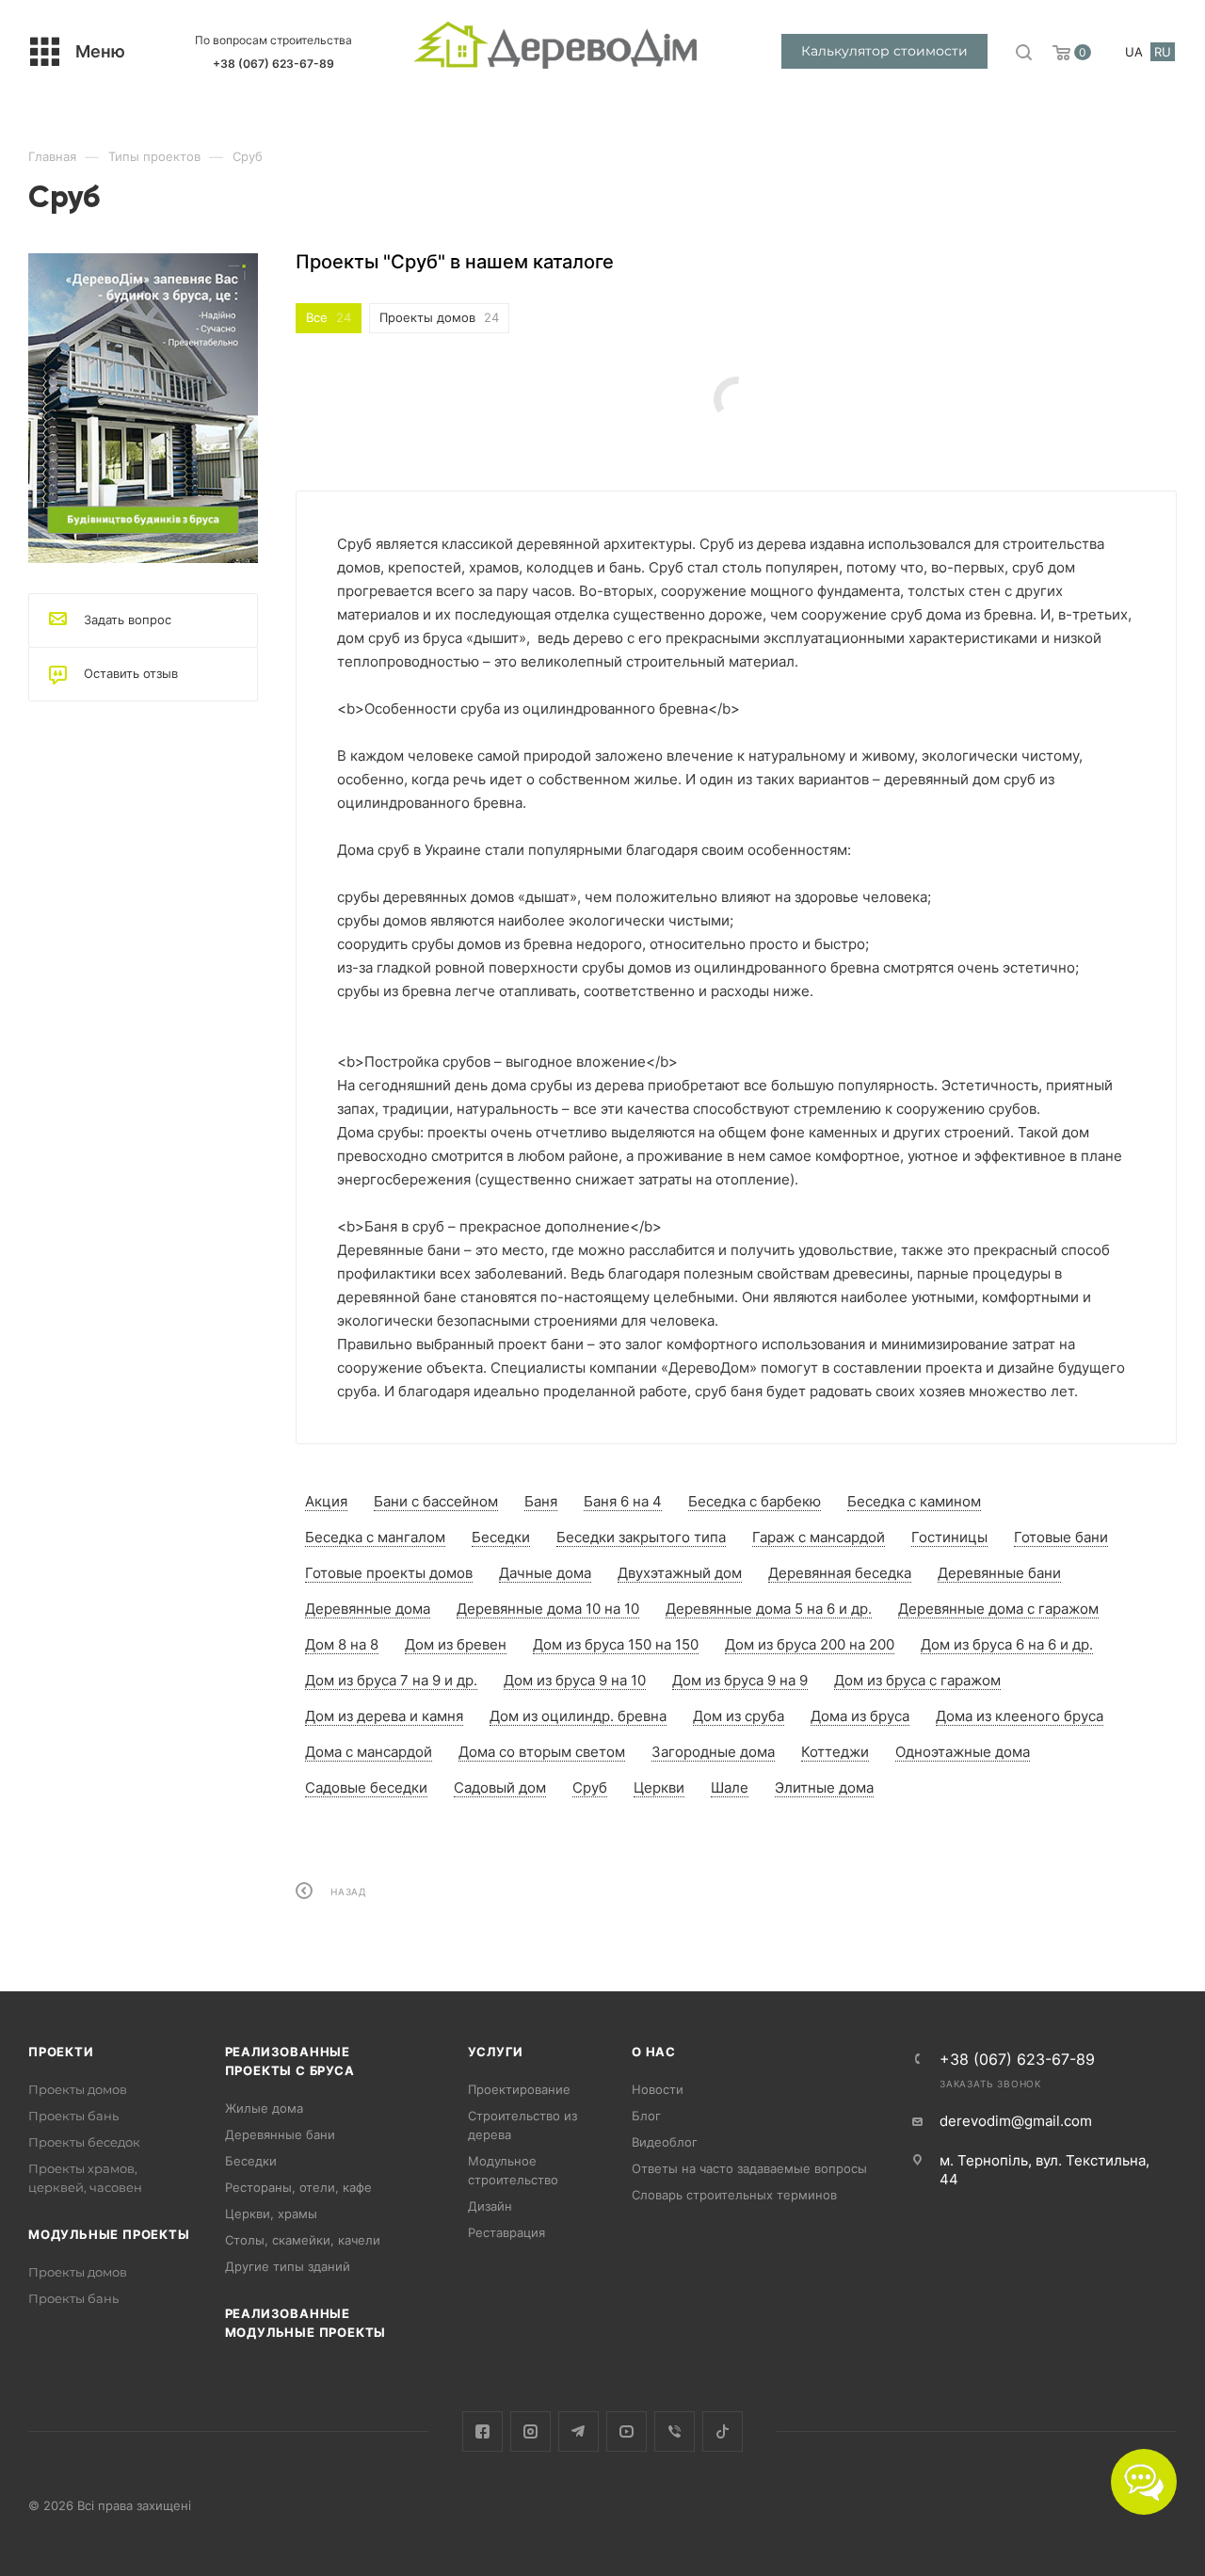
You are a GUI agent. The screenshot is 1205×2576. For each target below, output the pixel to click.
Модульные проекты (109, 2234)
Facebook (482, 2431)
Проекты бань (73, 2116)
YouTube (627, 2431)
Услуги (496, 2052)
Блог (646, 2116)
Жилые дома (264, 2108)
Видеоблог (665, 2142)
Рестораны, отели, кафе (298, 2187)
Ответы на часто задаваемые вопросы (749, 2168)
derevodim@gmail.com (1016, 2121)
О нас (654, 2052)
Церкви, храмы (271, 2214)
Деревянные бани (280, 2134)
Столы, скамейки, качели (303, 2240)
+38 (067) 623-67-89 (273, 64)
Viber (675, 2431)
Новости (658, 2089)
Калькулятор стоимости (884, 51)
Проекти (61, 2052)
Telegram (578, 2431)
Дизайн (490, 2206)
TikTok (723, 2431)
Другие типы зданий (288, 2266)
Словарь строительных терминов (734, 2195)
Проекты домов (78, 2089)
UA (1134, 52)
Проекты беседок (84, 2142)
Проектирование (519, 2089)
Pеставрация (506, 2232)
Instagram (530, 2431)
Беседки (251, 2161)
